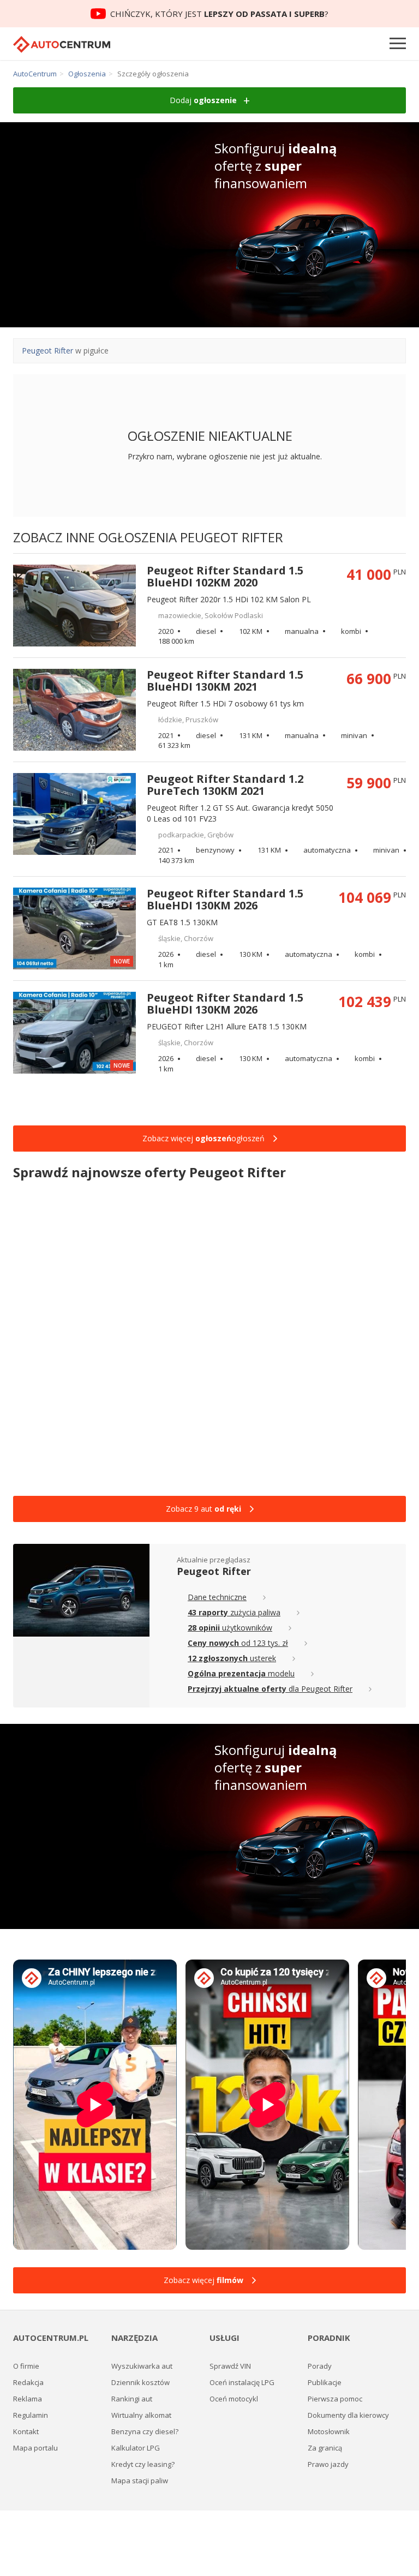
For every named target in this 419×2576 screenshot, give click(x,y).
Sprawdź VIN (230, 2366)
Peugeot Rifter (47, 351)
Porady (320, 2366)
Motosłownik (329, 2431)
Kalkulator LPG (136, 2448)
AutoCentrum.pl (62, 44)
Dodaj (203, 100)
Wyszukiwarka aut (142, 2366)
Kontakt (26, 2431)
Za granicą (325, 2448)
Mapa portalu (35, 2448)
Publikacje (325, 2382)
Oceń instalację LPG (242, 2382)
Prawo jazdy (328, 2464)
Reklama (28, 2399)
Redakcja (28, 2382)
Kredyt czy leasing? (143, 2464)
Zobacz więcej (203, 2280)
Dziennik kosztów (140, 2382)
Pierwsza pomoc (335, 2399)
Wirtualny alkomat (141, 2415)
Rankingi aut (132, 2399)
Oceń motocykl (234, 2399)
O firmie (26, 2366)
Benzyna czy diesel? (145, 2431)
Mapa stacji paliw (140, 2481)
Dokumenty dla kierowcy (348, 2415)
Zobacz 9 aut (203, 1509)
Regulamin (31, 2415)
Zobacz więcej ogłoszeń (203, 1138)
